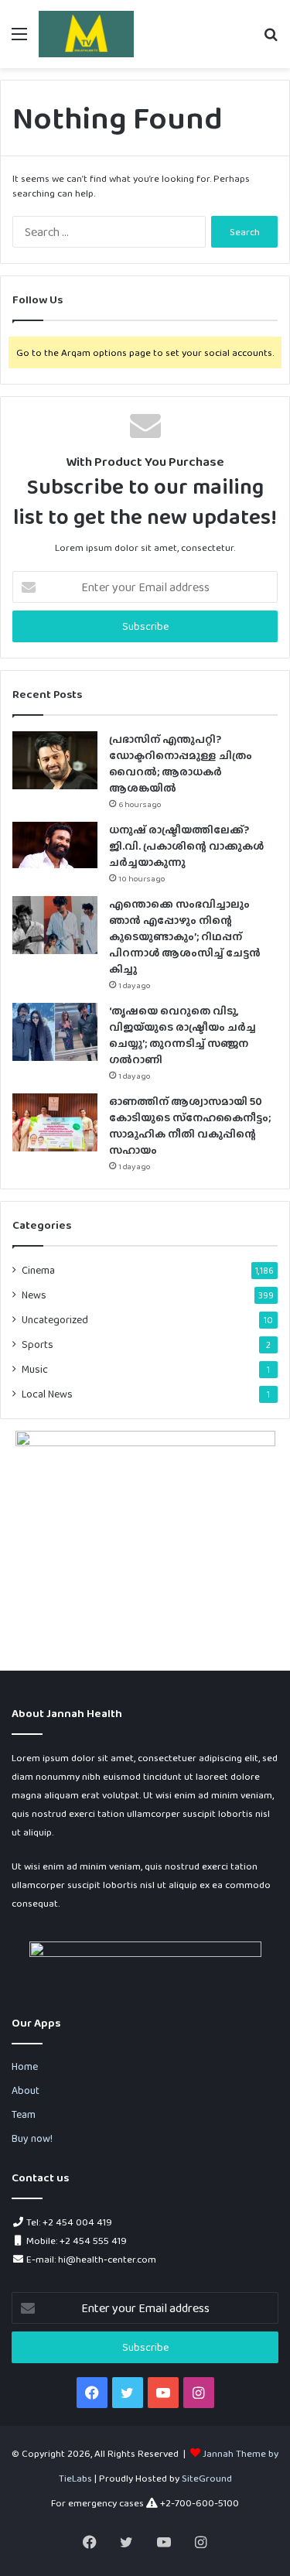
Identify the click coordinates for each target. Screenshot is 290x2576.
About (26, 2090)
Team (24, 2114)
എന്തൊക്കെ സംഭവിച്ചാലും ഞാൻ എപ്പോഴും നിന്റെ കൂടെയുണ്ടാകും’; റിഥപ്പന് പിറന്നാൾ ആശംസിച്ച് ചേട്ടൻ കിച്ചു (185, 936)
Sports (38, 1344)
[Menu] (19, 40)
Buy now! (32, 2138)
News (34, 1295)
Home (25, 2066)
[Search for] (271, 40)
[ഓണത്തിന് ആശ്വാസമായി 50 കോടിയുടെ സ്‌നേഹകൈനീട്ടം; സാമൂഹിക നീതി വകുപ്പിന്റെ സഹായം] (55, 1122)
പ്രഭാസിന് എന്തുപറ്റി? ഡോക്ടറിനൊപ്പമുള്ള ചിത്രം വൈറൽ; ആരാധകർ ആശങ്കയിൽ (181, 763)
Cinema (38, 1270)
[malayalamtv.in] (86, 34)
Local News (47, 1394)
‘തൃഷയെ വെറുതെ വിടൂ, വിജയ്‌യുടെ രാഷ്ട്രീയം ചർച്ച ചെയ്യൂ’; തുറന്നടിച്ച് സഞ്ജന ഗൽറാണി (183, 1035)
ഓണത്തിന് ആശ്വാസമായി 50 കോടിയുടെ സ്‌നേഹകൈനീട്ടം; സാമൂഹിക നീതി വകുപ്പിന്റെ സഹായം (190, 1126)
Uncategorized (55, 1319)
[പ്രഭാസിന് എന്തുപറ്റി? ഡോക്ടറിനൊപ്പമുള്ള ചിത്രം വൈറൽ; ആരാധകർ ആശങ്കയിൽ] (55, 760)
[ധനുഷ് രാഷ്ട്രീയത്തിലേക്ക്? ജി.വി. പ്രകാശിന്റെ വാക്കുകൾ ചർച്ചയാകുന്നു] (55, 845)
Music (35, 1369)
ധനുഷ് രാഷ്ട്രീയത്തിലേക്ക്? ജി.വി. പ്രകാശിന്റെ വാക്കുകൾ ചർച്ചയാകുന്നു (186, 846)
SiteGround (207, 2478)
